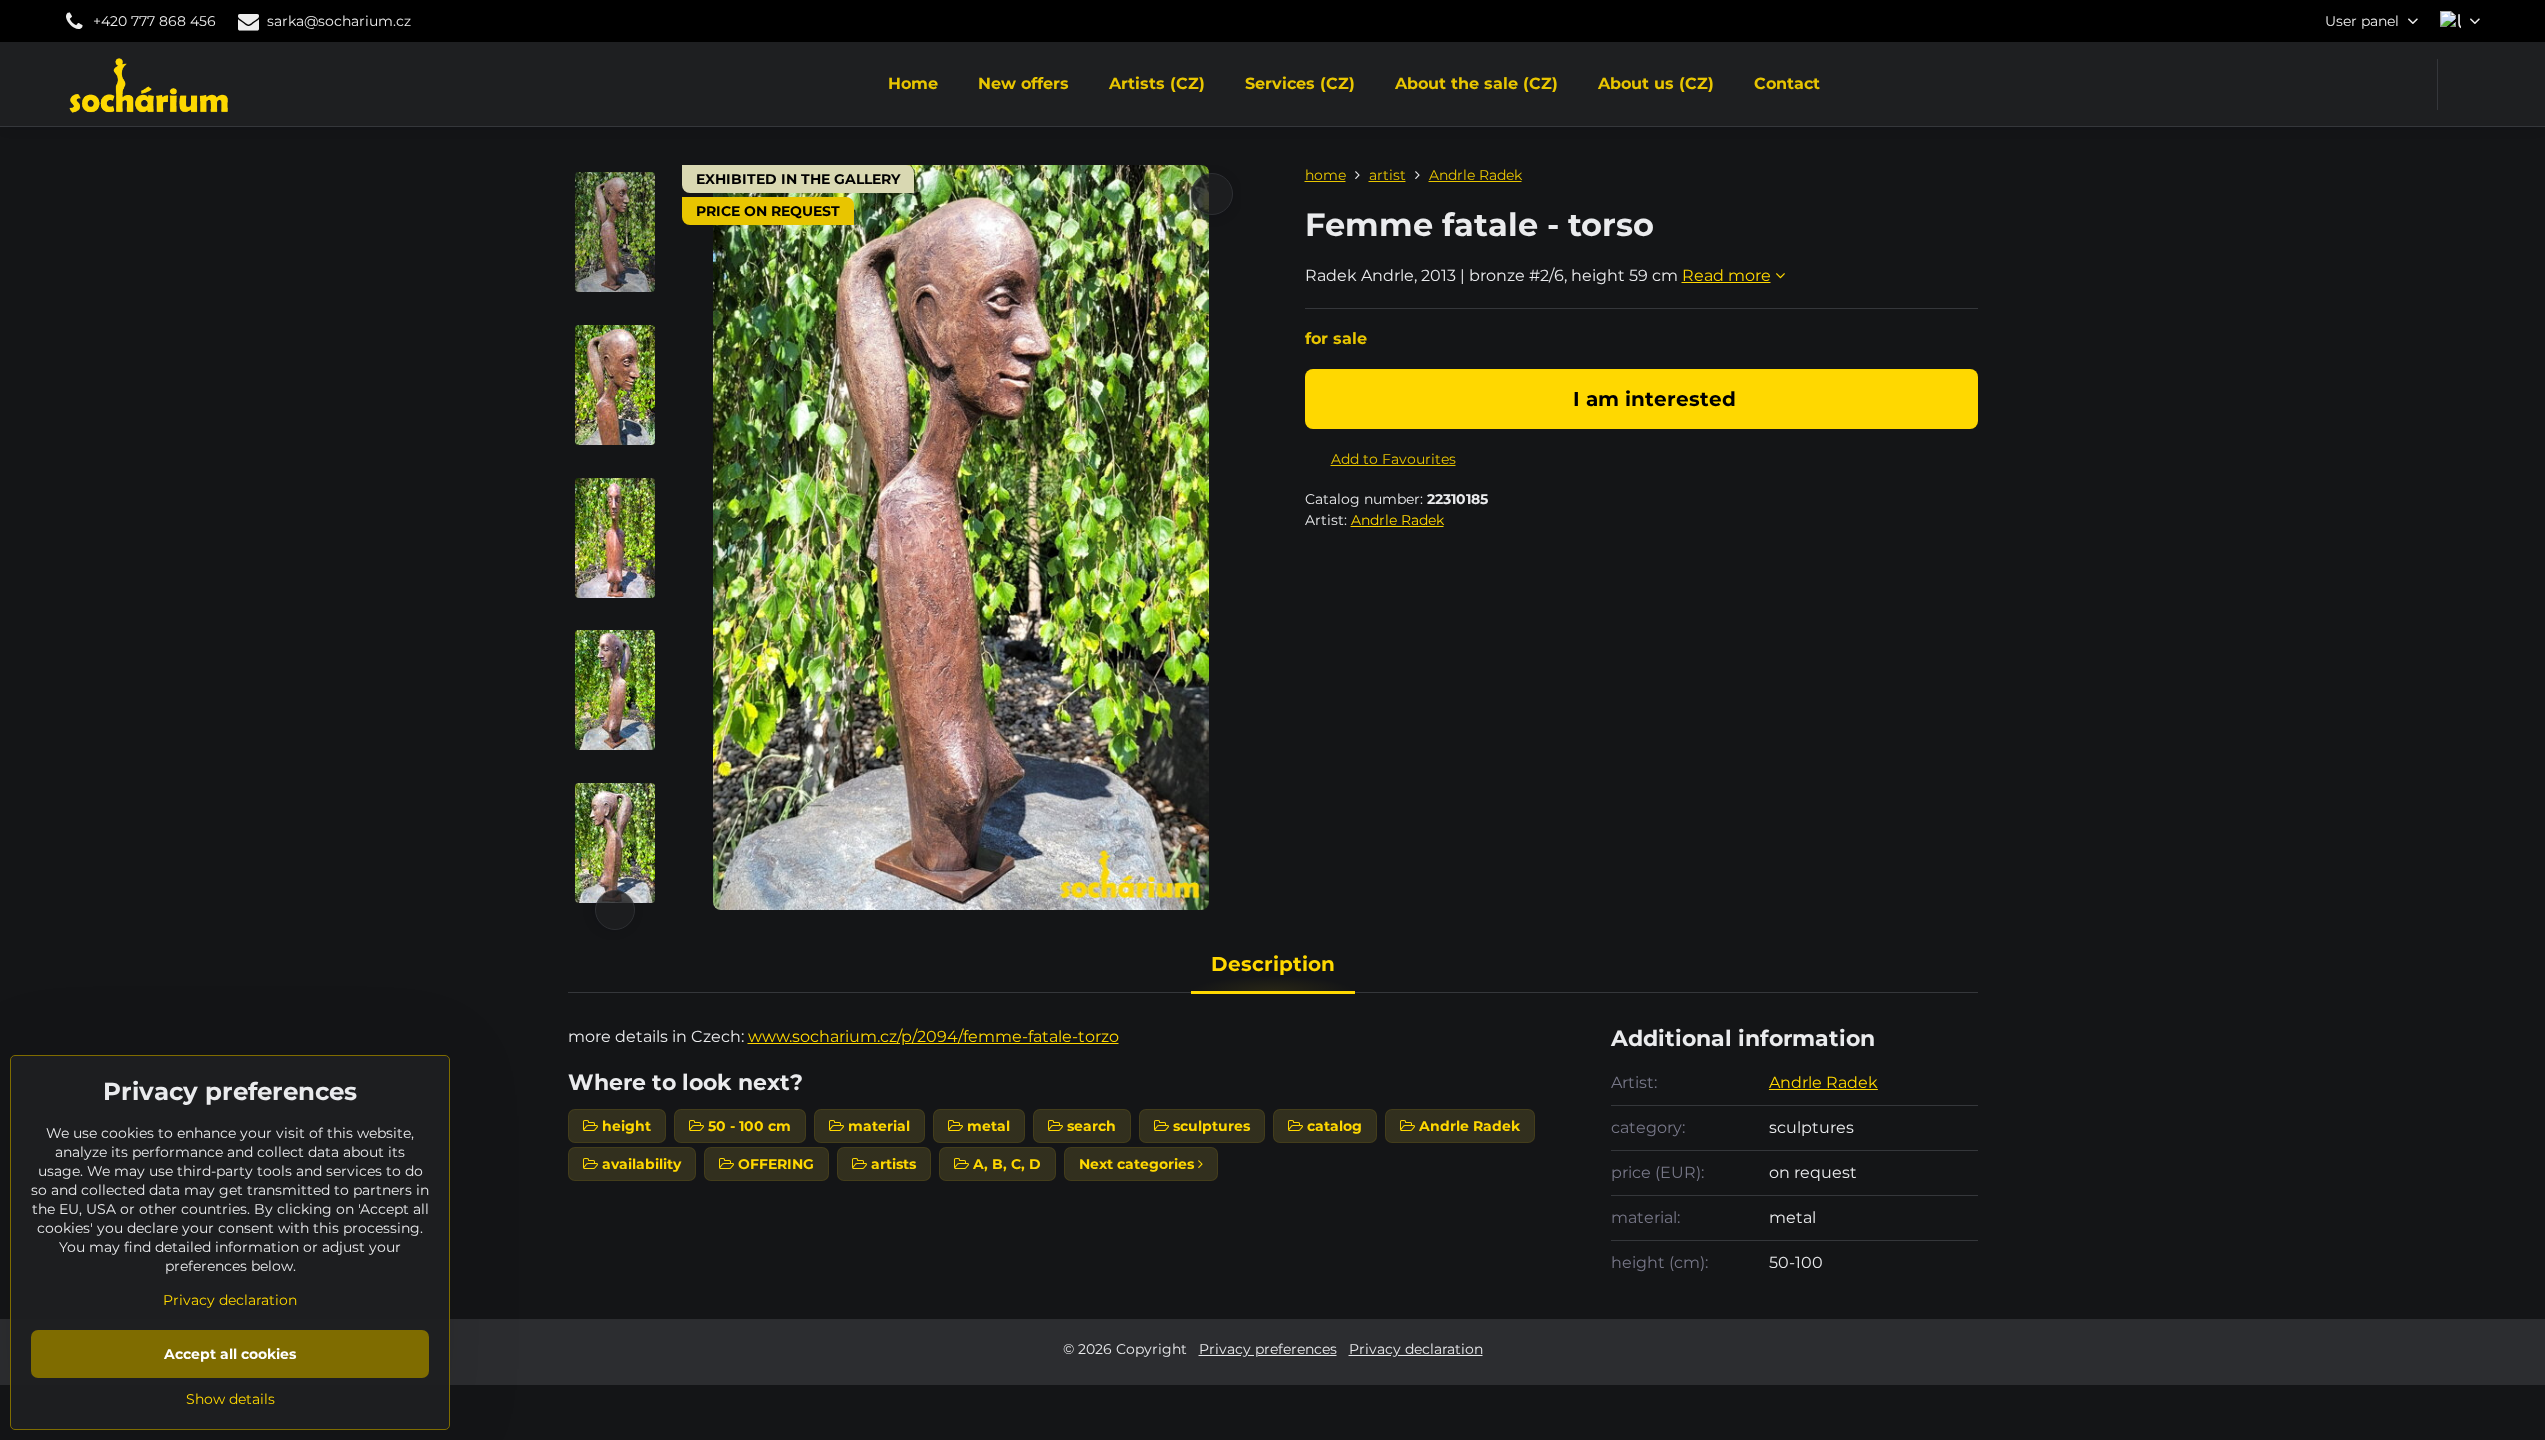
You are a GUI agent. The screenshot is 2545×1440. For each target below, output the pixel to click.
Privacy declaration (1416, 1349)
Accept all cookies (230, 1354)
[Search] (2465, 84)
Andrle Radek (1397, 520)
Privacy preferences (1268, 1349)
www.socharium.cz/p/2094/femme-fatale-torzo (933, 1036)
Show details (230, 1399)
